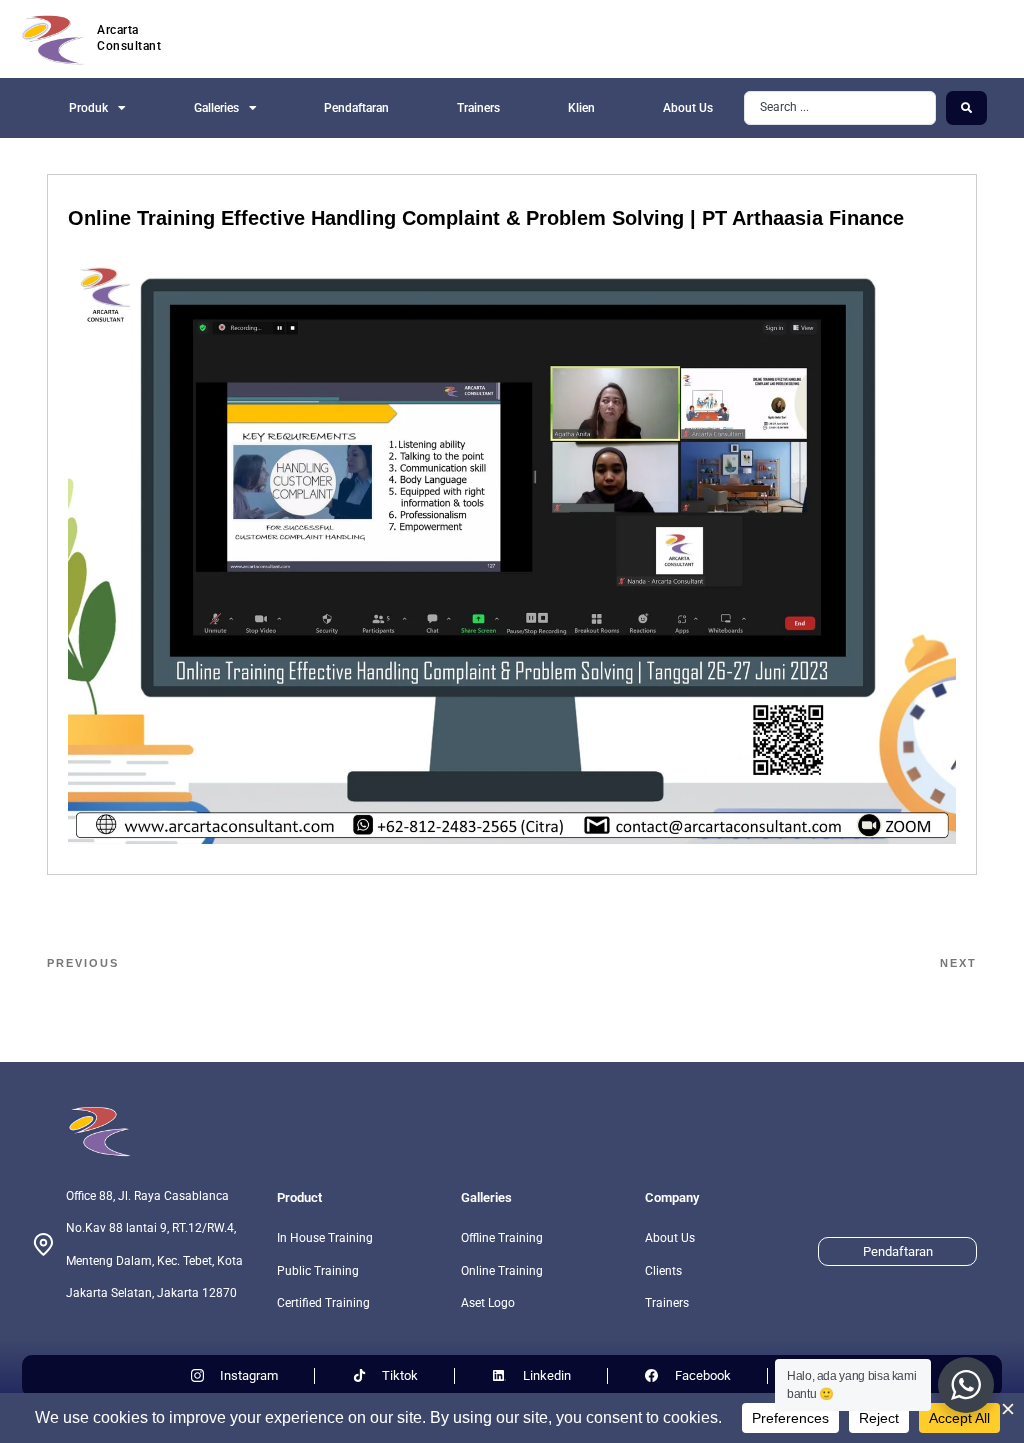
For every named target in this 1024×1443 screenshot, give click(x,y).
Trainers (478, 108)
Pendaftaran (356, 108)
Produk (88, 108)
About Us (688, 108)
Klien (581, 108)
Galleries (216, 108)
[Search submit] (966, 108)
